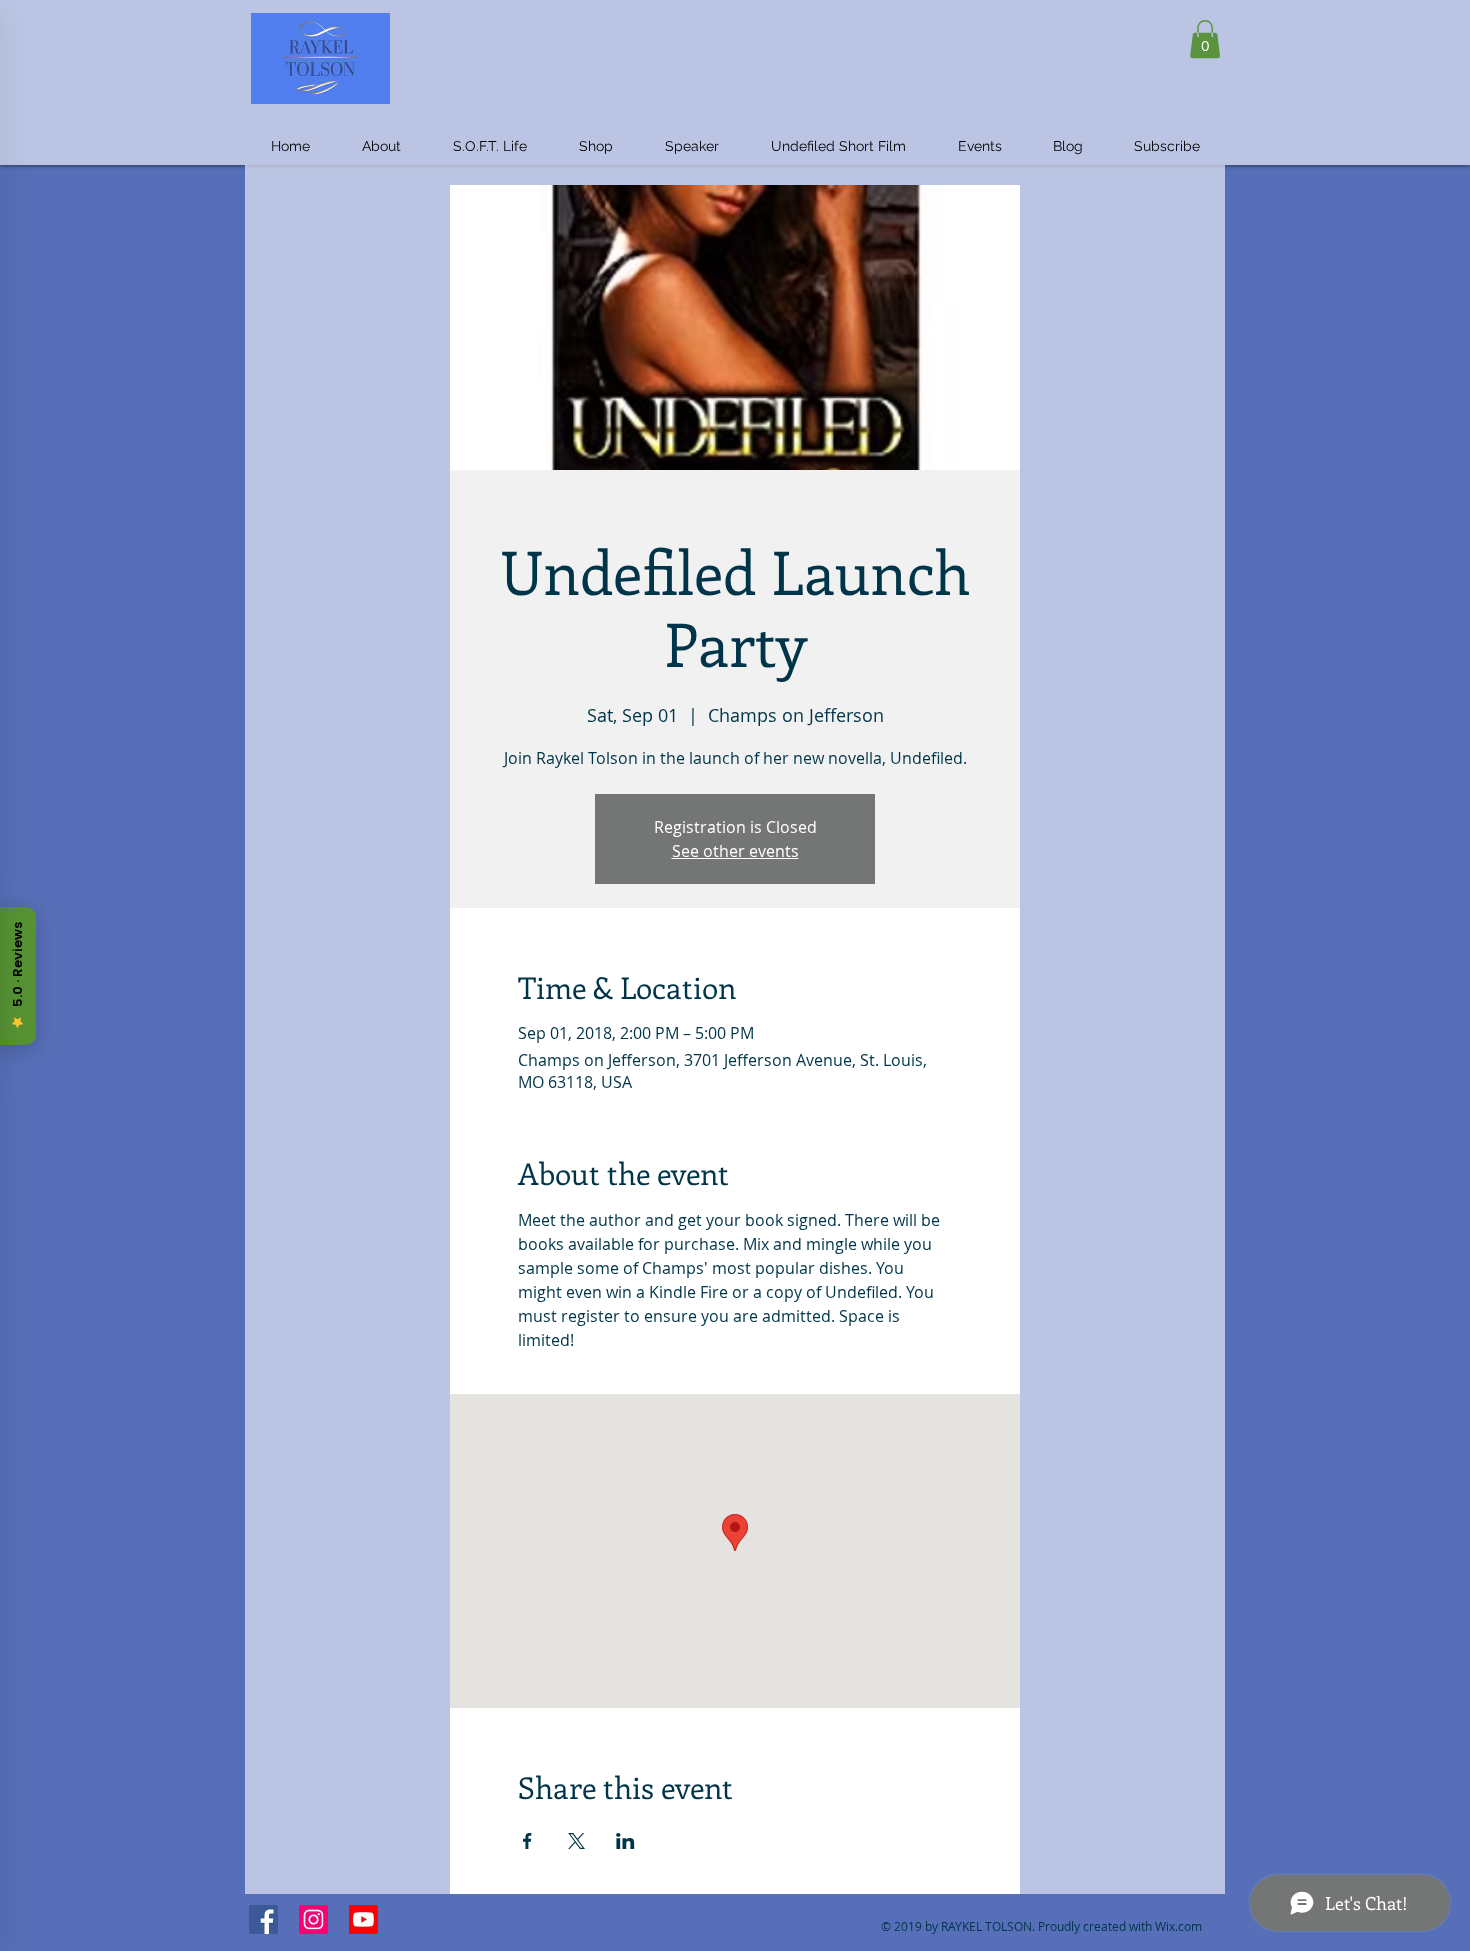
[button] (1205, 39)
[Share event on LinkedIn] (625, 1841)
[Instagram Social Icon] (313, 1919)
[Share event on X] (576, 1841)
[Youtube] (363, 1919)
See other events (735, 851)
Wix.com (1178, 1926)
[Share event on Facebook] (527, 1841)
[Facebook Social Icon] (263, 1919)
